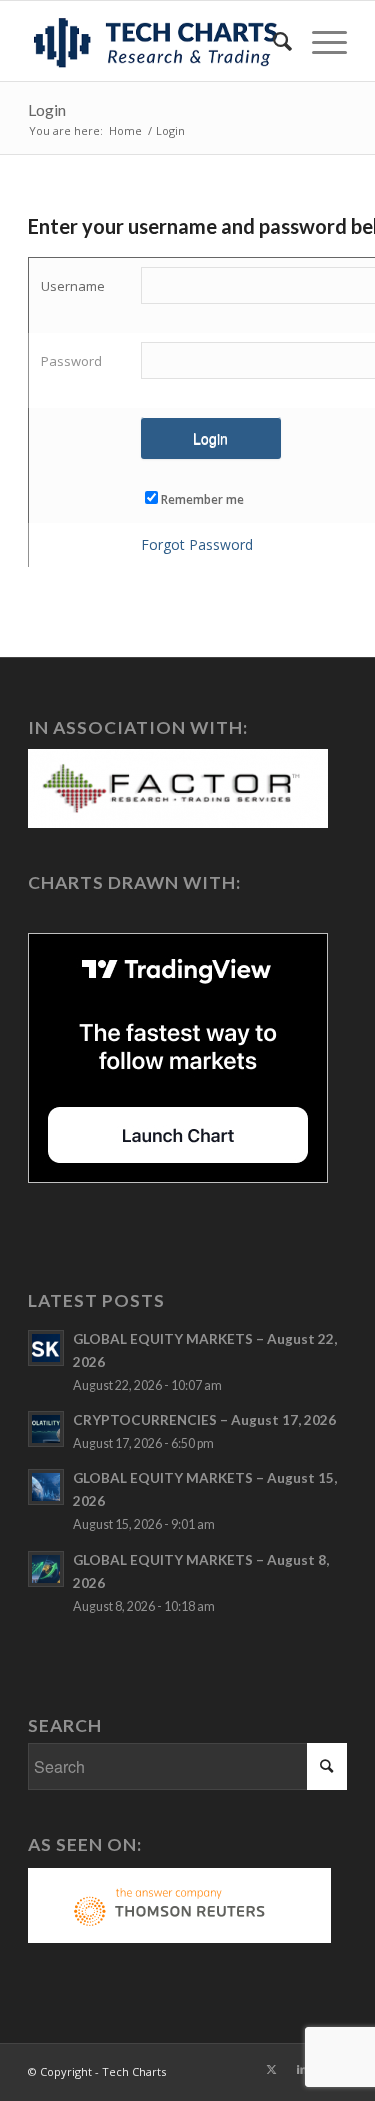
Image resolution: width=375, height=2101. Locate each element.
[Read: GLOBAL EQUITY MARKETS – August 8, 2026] (46, 1569)
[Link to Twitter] (272, 2069)
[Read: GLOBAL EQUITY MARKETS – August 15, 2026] (46, 1487)
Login (47, 109)
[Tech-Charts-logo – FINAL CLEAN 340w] (155, 41)
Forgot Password (197, 544)
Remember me (202, 499)
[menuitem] (272, 41)
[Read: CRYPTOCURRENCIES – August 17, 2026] (46, 1429)
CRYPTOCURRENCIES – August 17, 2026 (204, 1420)
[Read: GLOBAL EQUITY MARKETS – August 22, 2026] (46, 1348)
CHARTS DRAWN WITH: (134, 882)
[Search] (272, 41)
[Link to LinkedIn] (302, 2069)
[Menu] (319, 41)
